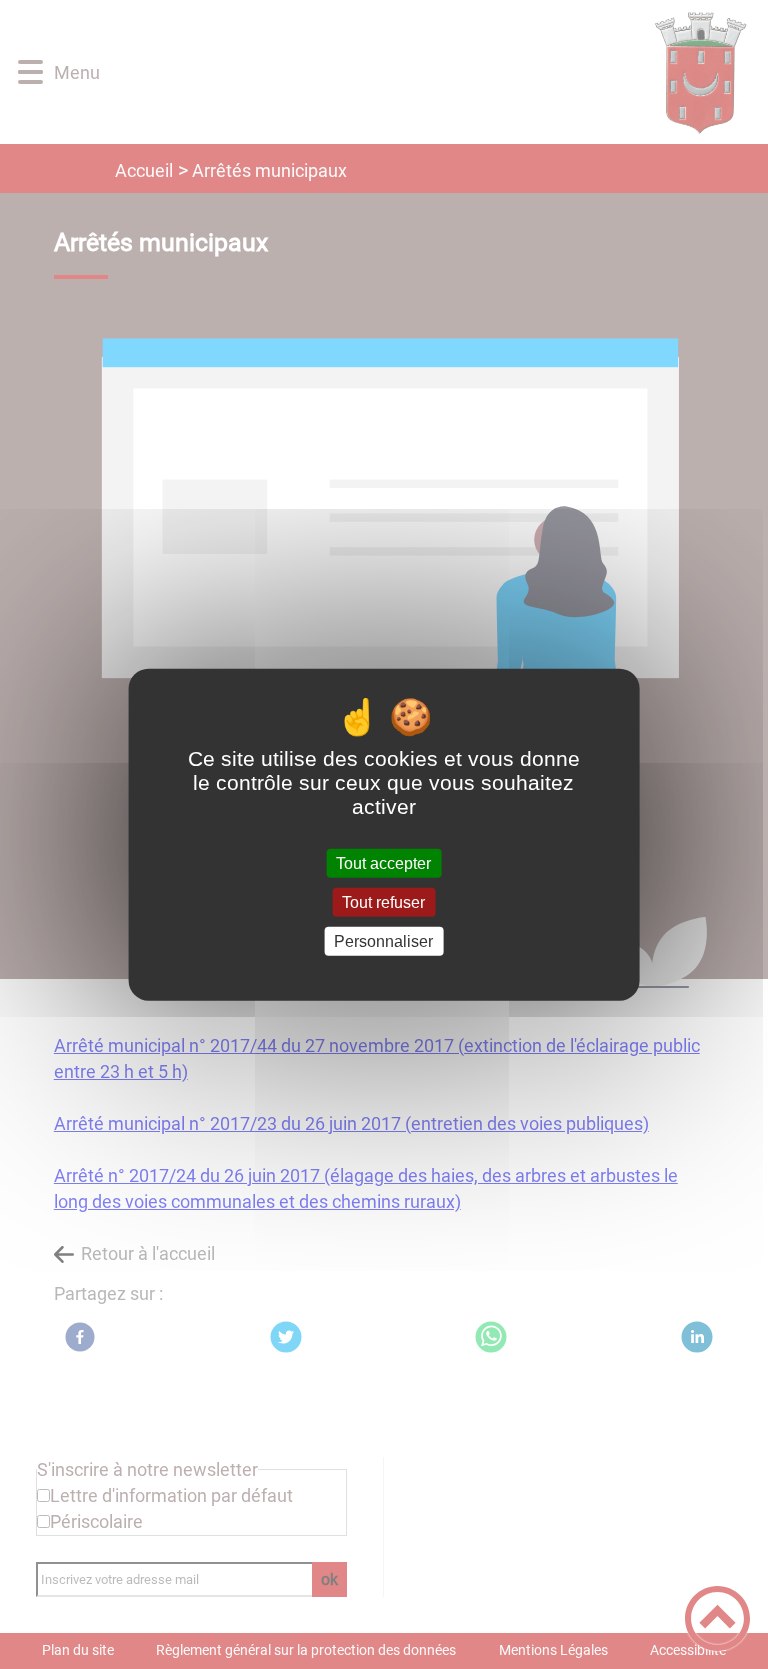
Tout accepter (383, 862)
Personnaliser (383, 941)
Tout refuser (383, 901)
